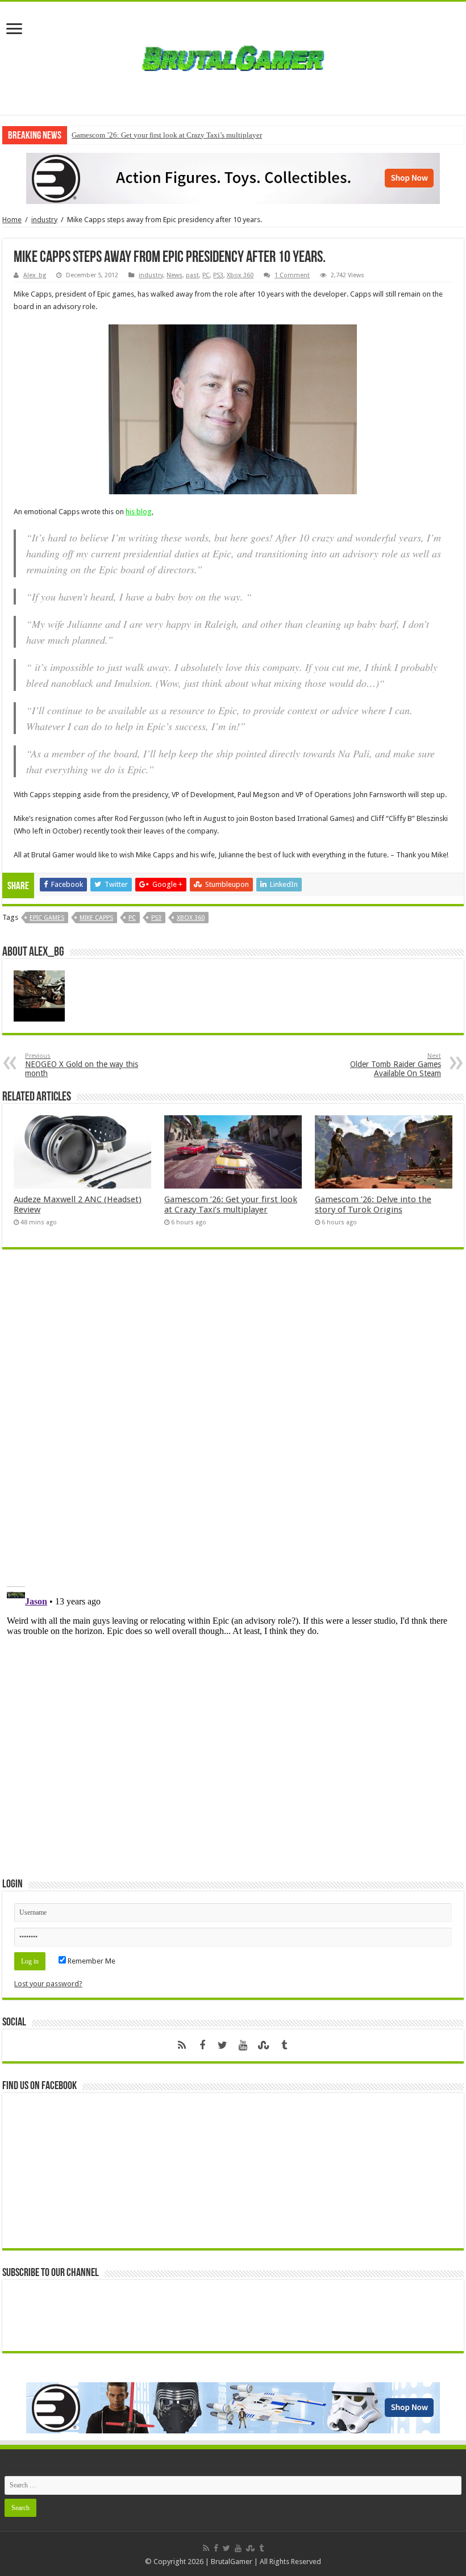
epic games (47, 918)
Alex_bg (35, 275)
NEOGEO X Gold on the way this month (82, 1065)
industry (44, 220)
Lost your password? (48, 1984)
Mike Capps (96, 918)
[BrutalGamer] (233, 56)
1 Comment (292, 275)
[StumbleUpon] (264, 2045)
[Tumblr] (284, 2045)
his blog (139, 512)
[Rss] (182, 2045)
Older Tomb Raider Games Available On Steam (396, 1065)
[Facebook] (202, 2045)
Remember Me (91, 1961)
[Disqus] (233, 1423)
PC (206, 275)
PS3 (218, 275)
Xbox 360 (240, 275)
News (174, 275)
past (192, 275)
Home (12, 220)
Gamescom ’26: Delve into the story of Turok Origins (373, 1204)
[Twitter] (223, 2045)
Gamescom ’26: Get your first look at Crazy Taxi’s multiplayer (167, 135)
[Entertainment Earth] (233, 178)
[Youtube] (243, 2045)
